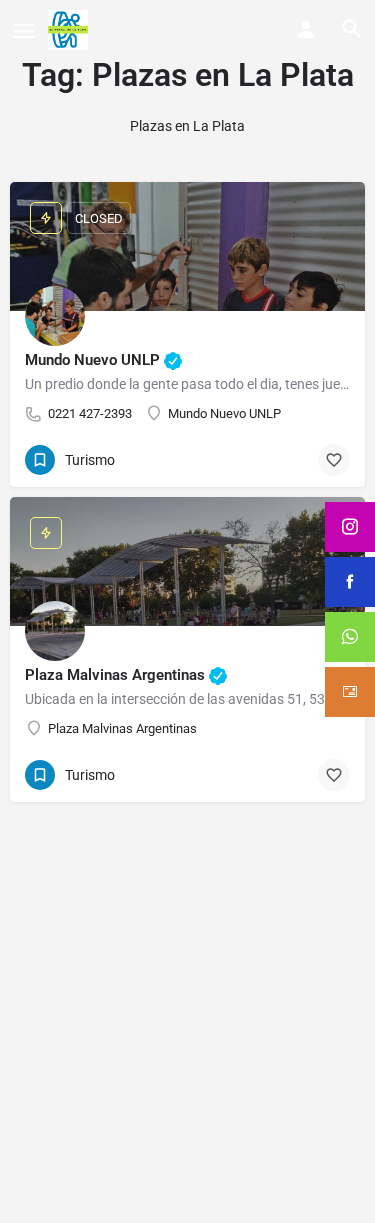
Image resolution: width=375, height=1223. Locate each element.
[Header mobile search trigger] (352, 29)
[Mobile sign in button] (306, 29)
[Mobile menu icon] (24, 30)
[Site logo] (70, 30)
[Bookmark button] (334, 460)
